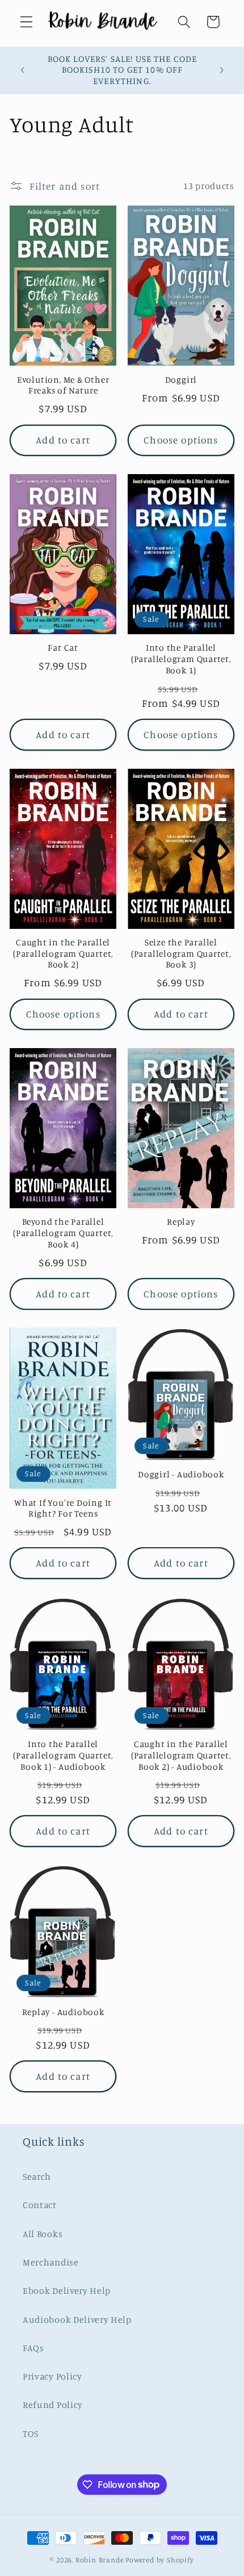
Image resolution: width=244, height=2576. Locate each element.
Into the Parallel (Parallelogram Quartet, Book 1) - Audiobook (63, 1755)
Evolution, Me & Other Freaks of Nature (63, 385)
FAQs (33, 2348)
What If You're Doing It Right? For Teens (63, 1508)
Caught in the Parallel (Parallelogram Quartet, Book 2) (63, 953)
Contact (40, 2205)
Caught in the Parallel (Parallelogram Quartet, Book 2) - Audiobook (181, 1755)
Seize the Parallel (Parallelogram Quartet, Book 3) (181, 953)
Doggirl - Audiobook (181, 1474)
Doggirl (181, 380)
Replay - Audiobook (63, 2012)
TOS (31, 2433)
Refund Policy (53, 2405)
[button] (26, 22)
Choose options (181, 440)
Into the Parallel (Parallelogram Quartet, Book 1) (181, 659)
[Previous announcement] (22, 70)
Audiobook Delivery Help (77, 2319)
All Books (43, 2234)
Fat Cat (63, 648)
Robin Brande (100, 2560)
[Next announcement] (222, 70)
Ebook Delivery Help (67, 2290)
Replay (181, 1222)
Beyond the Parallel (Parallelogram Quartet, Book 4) (63, 1233)
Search (37, 2176)
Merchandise (51, 2262)
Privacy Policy (52, 2376)
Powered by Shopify (160, 2560)
